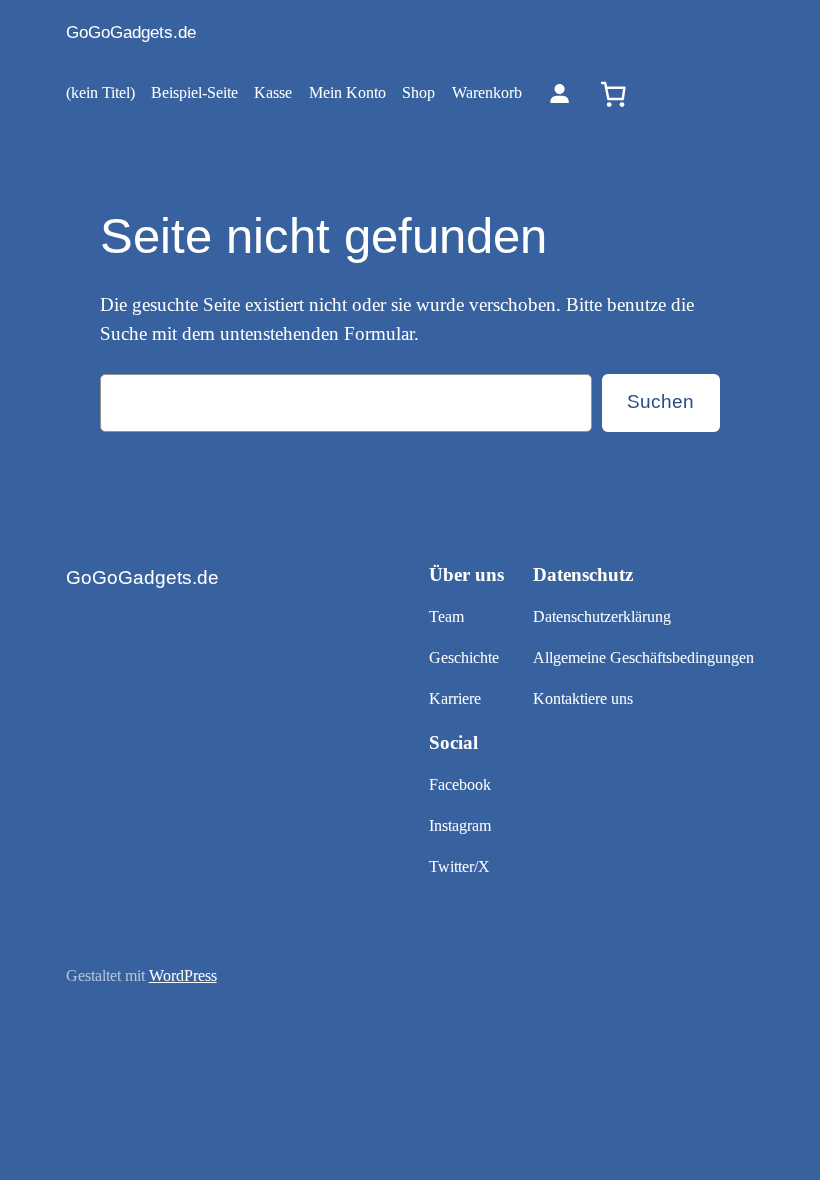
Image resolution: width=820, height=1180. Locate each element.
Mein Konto (347, 92)
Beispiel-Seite (194, 92)
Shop (418, 92)
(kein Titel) (100, 92)
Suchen (660, 401)
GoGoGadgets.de (131, 32)
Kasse (273, 92)
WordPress (183, 975)
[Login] (559, 93)
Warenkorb (487, 92)
